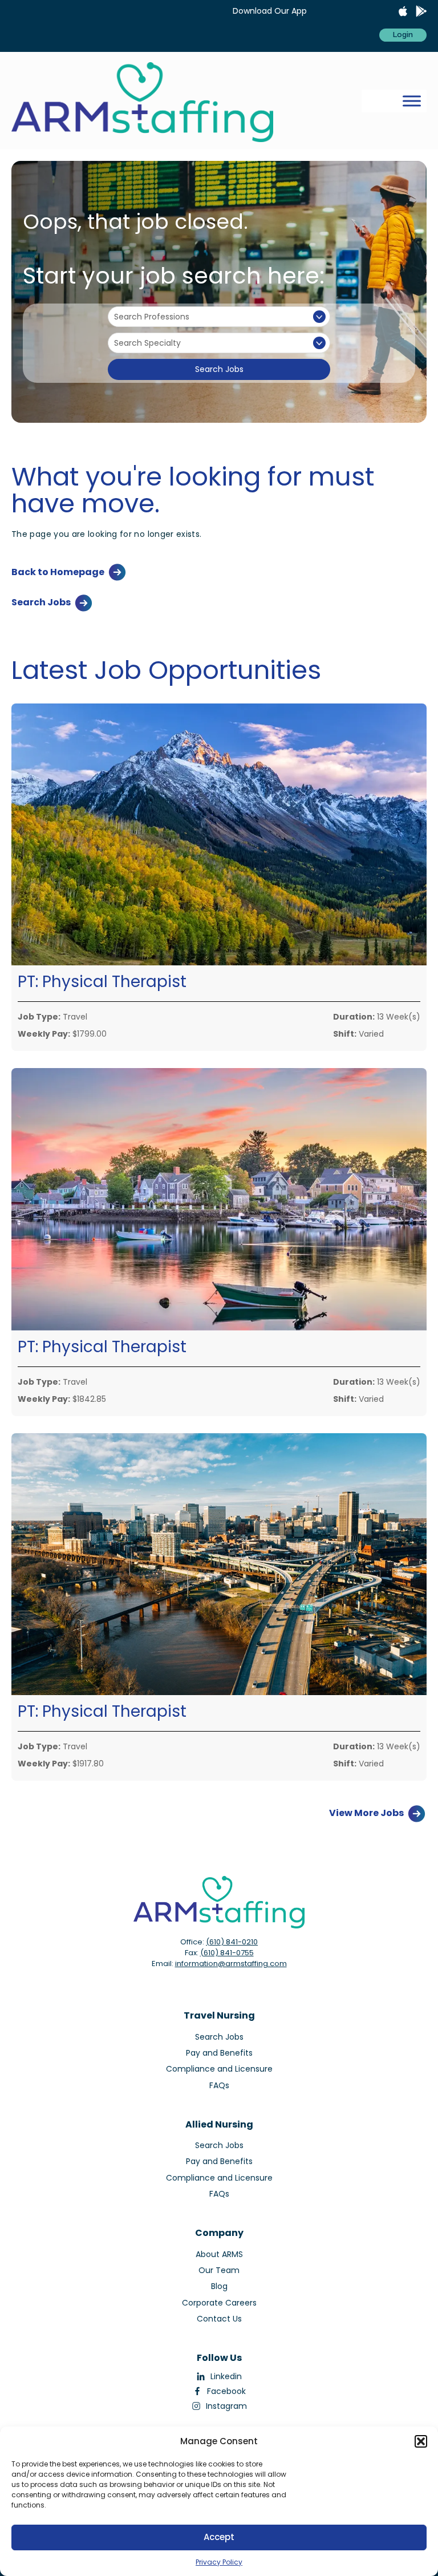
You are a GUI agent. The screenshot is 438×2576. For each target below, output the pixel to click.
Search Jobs (219, 369)
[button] (421, 2441)
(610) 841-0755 (227, 1953)
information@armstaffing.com (231, 1964)
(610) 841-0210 (232, 1942)
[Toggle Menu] (412, 101)
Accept (219, 2537)
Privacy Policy (219, 2562)
